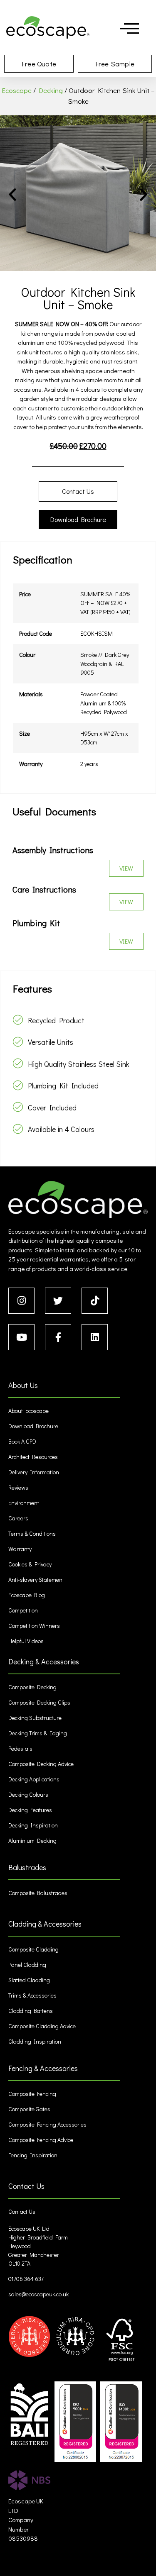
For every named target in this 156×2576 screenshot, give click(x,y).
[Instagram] (21, 1301)
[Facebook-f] (58, 1337)
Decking (51, 90)
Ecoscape (17, 90)
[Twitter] (58, 1301)
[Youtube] (21, 1337)
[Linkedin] (95, 1337)
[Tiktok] (95, 1301)
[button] (12, 195)
